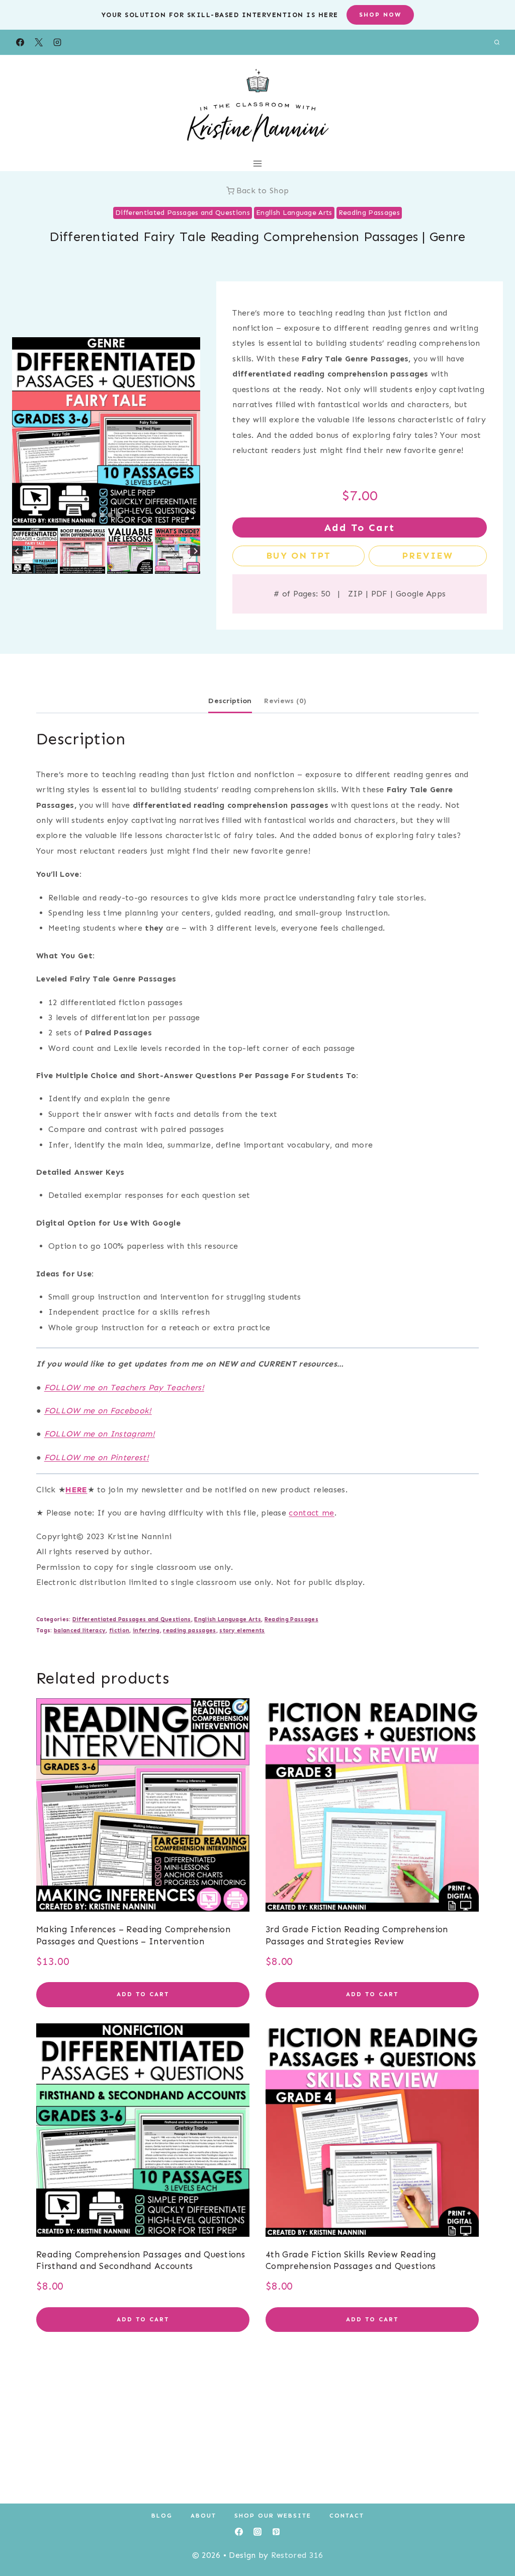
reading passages (189, 1630)
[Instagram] (57, 42)
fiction (119, 1630)
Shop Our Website (273, 2516)
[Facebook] (20, 42)
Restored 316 (297, 2555)
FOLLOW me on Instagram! (100, 1434)
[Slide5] (106, 431)
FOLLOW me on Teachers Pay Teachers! (124, 1387)
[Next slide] (195, 551)
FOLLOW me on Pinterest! (97, 1457)
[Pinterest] (276, 2532)
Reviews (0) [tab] (285, 701)
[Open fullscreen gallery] (190, 515)
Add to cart (360, 527)
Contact (347, 2516)
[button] (35, 551)
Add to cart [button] (143, 1994)
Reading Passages (369, 213)
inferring (146, 1630)
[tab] (94, 515)
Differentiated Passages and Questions (183, 213)
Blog (162, 2516)
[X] (39, 42)
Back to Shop (263, 191)
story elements (242, 1630)
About (203, 2516)
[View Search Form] (497, 42)
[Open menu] (258, 163)
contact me (311, 1513)
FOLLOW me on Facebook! (98, 1411)
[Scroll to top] (492, 2537)
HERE (76, 1490)
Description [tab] (230, 701)
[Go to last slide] (17, 551)
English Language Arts (294, 213)
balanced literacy (80, 1630)
